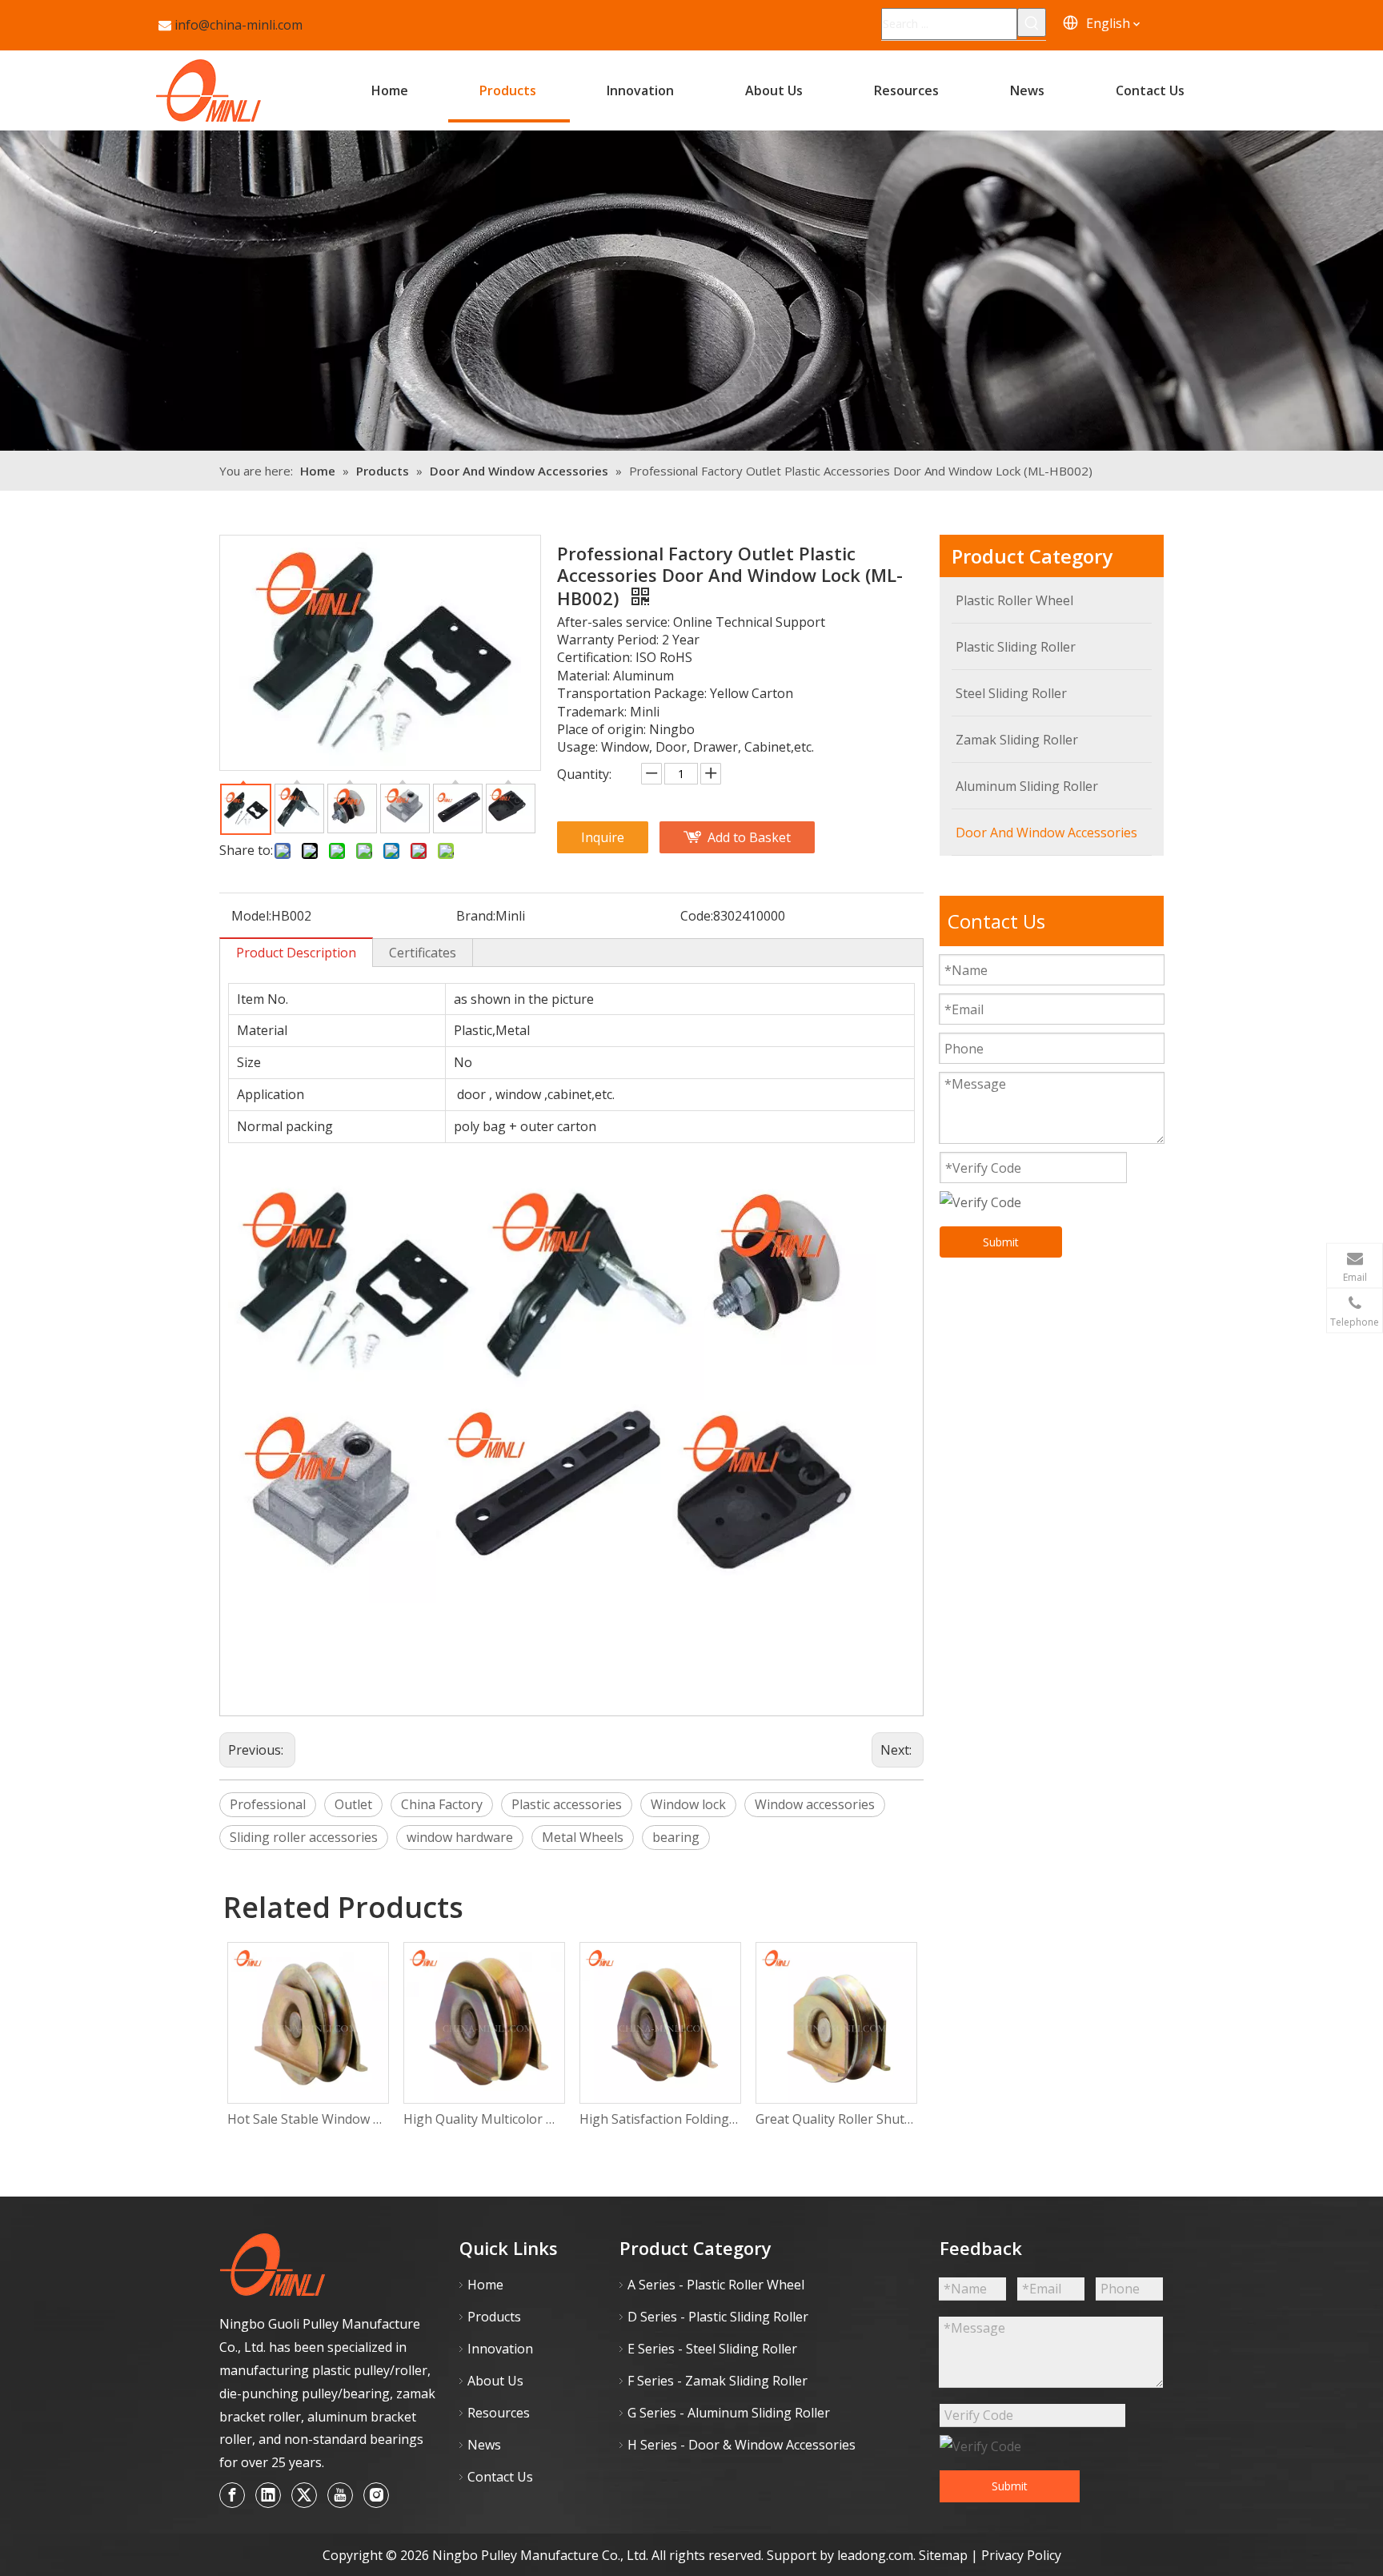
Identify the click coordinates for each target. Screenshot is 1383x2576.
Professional (268, 1804)
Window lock (688, 1804)
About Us (495, 2381)
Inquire (603, 837)
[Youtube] (340, 2495)
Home (485, 2285)
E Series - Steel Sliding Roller (712, 2349)
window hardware (460, 1837)
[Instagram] (376, 2495)
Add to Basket (749, 837)
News (484, 2445)
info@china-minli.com (239, 25)
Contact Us (500, 2477)
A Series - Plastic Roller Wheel (716, 2285)
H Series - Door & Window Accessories (742, 2445)
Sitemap (945, 2555)
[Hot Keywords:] (1032, 22)
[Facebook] (232, 2495)
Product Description (296, 953)
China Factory (442, 1804)
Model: (251, 916)
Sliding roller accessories (304, 1837)
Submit (1001, 1242)
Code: (697, 916)
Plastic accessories (567, 1804)
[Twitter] (304, 2495)
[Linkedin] (268, 2495)
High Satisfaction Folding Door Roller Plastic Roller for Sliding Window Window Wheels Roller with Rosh (659, 2119)
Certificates (423, 953)
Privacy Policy (1021, 2555)
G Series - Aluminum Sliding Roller (729, 2413)
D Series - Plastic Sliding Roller (718, 2317)
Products (494, 2317)
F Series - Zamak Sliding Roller (718, 2381)
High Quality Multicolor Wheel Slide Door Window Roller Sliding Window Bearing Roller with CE (483, 2119)
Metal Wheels (583, 1837)
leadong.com (875, 2555)
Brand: (476, 916)
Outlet (353, 1804)
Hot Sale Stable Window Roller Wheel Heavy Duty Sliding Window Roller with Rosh (307, 2119)
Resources (499, 2413)
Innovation (500, 2349)
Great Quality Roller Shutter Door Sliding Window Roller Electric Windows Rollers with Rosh (836, 2119)
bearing (676, 1837)
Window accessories (815, 1804)
